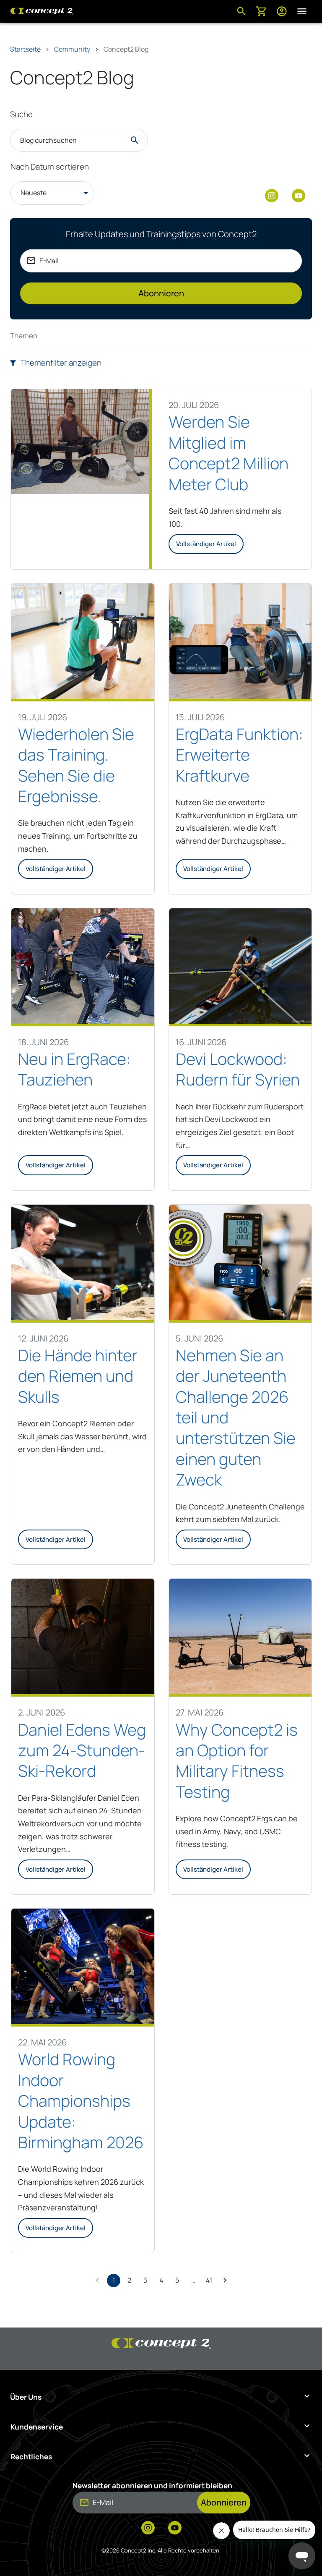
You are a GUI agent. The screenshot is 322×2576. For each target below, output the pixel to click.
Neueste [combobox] (34, 193)
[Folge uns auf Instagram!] (272, 196)
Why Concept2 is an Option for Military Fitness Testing (237, 1761)
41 (209, 2280)
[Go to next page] (225, 2280)
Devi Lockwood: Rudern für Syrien (238, 1069)
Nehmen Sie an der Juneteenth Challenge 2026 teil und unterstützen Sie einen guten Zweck (236, 1417)
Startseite (25, 49)
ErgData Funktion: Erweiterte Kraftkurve (239, 755)
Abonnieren (161, 293)
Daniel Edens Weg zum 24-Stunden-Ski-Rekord (82, 1750)
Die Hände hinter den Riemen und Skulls (78, 1376)
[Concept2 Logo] (42, 11)
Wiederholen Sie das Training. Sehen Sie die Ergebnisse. (76, 765)
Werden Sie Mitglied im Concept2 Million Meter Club (229, 453)
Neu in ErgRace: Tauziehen (74, 1069)
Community (72, 49)
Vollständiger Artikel (206, 544)
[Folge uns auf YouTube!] (299, 196)
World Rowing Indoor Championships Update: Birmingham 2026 (81, 2101)
